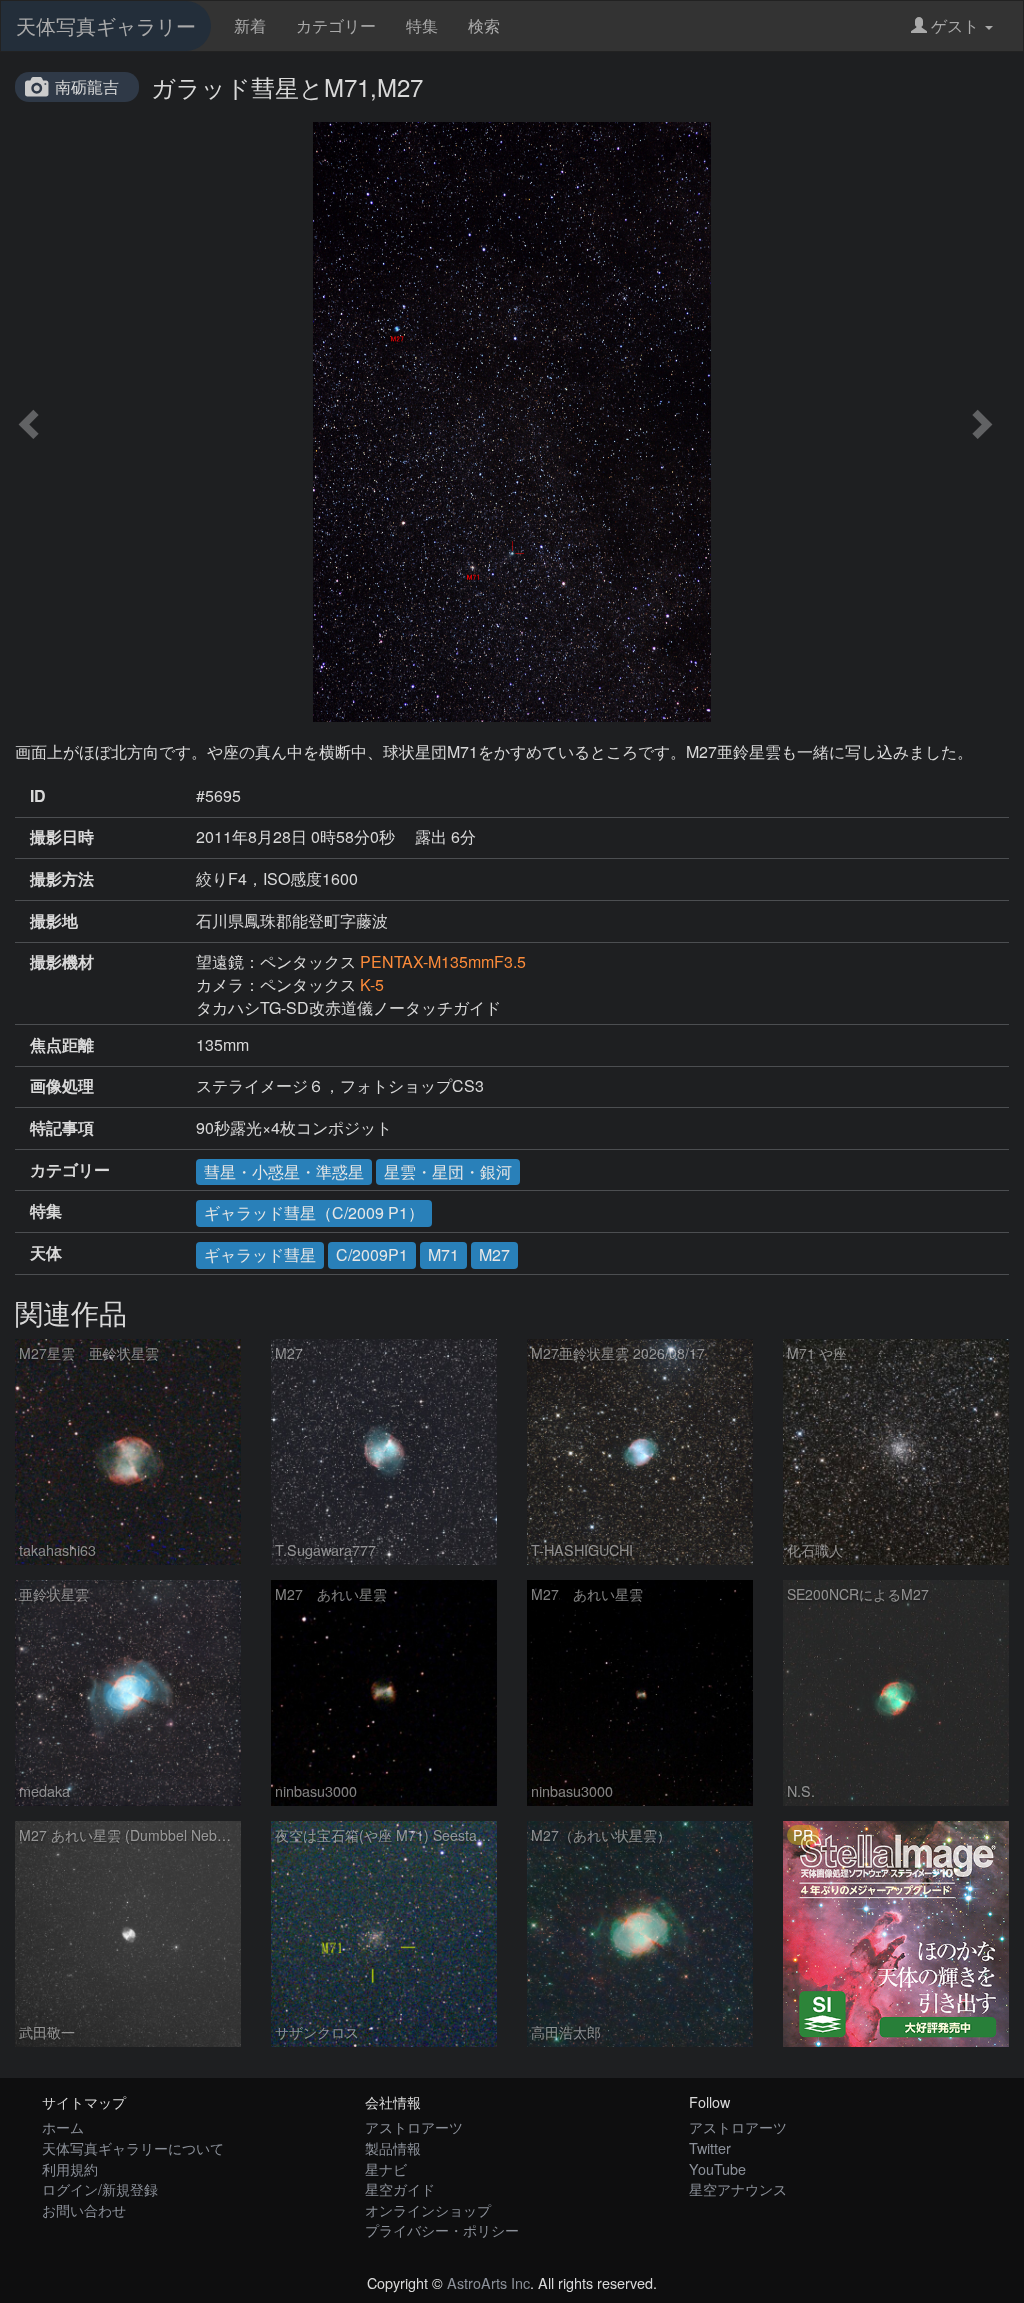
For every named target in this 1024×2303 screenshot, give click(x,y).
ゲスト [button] (955, 25)
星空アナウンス (738, 2188)
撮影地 (54, 921)
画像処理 (62, 1086)
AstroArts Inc (488, 2282)
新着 (250, 25)
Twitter (710, 2147)
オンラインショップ (428, 2209)
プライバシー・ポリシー (442, 2229)
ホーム (63, 2126)
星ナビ (386, 2168)
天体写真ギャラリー (106, 25)
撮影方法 (62, 879)
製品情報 (393, 2147)
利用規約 (70, 2168)
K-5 (372, 984)
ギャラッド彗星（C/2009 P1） (314, 1212)
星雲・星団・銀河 (448, 1171)
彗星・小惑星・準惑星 (284, 1171)
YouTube (717, 2168)
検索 (484, 25)
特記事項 (62, 1128)
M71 (443, 1254)
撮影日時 (62, 837)
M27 (494, 1254)
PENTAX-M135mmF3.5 (443, 961)
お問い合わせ (84, 2209)
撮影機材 (62, 962)
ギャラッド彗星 (260, 1254)
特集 (422, 25)
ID (38, 796)
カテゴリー (336, 25)
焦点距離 (62, 1045)
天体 (46, 1253)
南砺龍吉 (87, 86)
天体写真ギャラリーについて (133, 2147)
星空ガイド (400, 2188)
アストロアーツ (414, 2126)
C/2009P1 (372, 1254)
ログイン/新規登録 (100, 2188)
